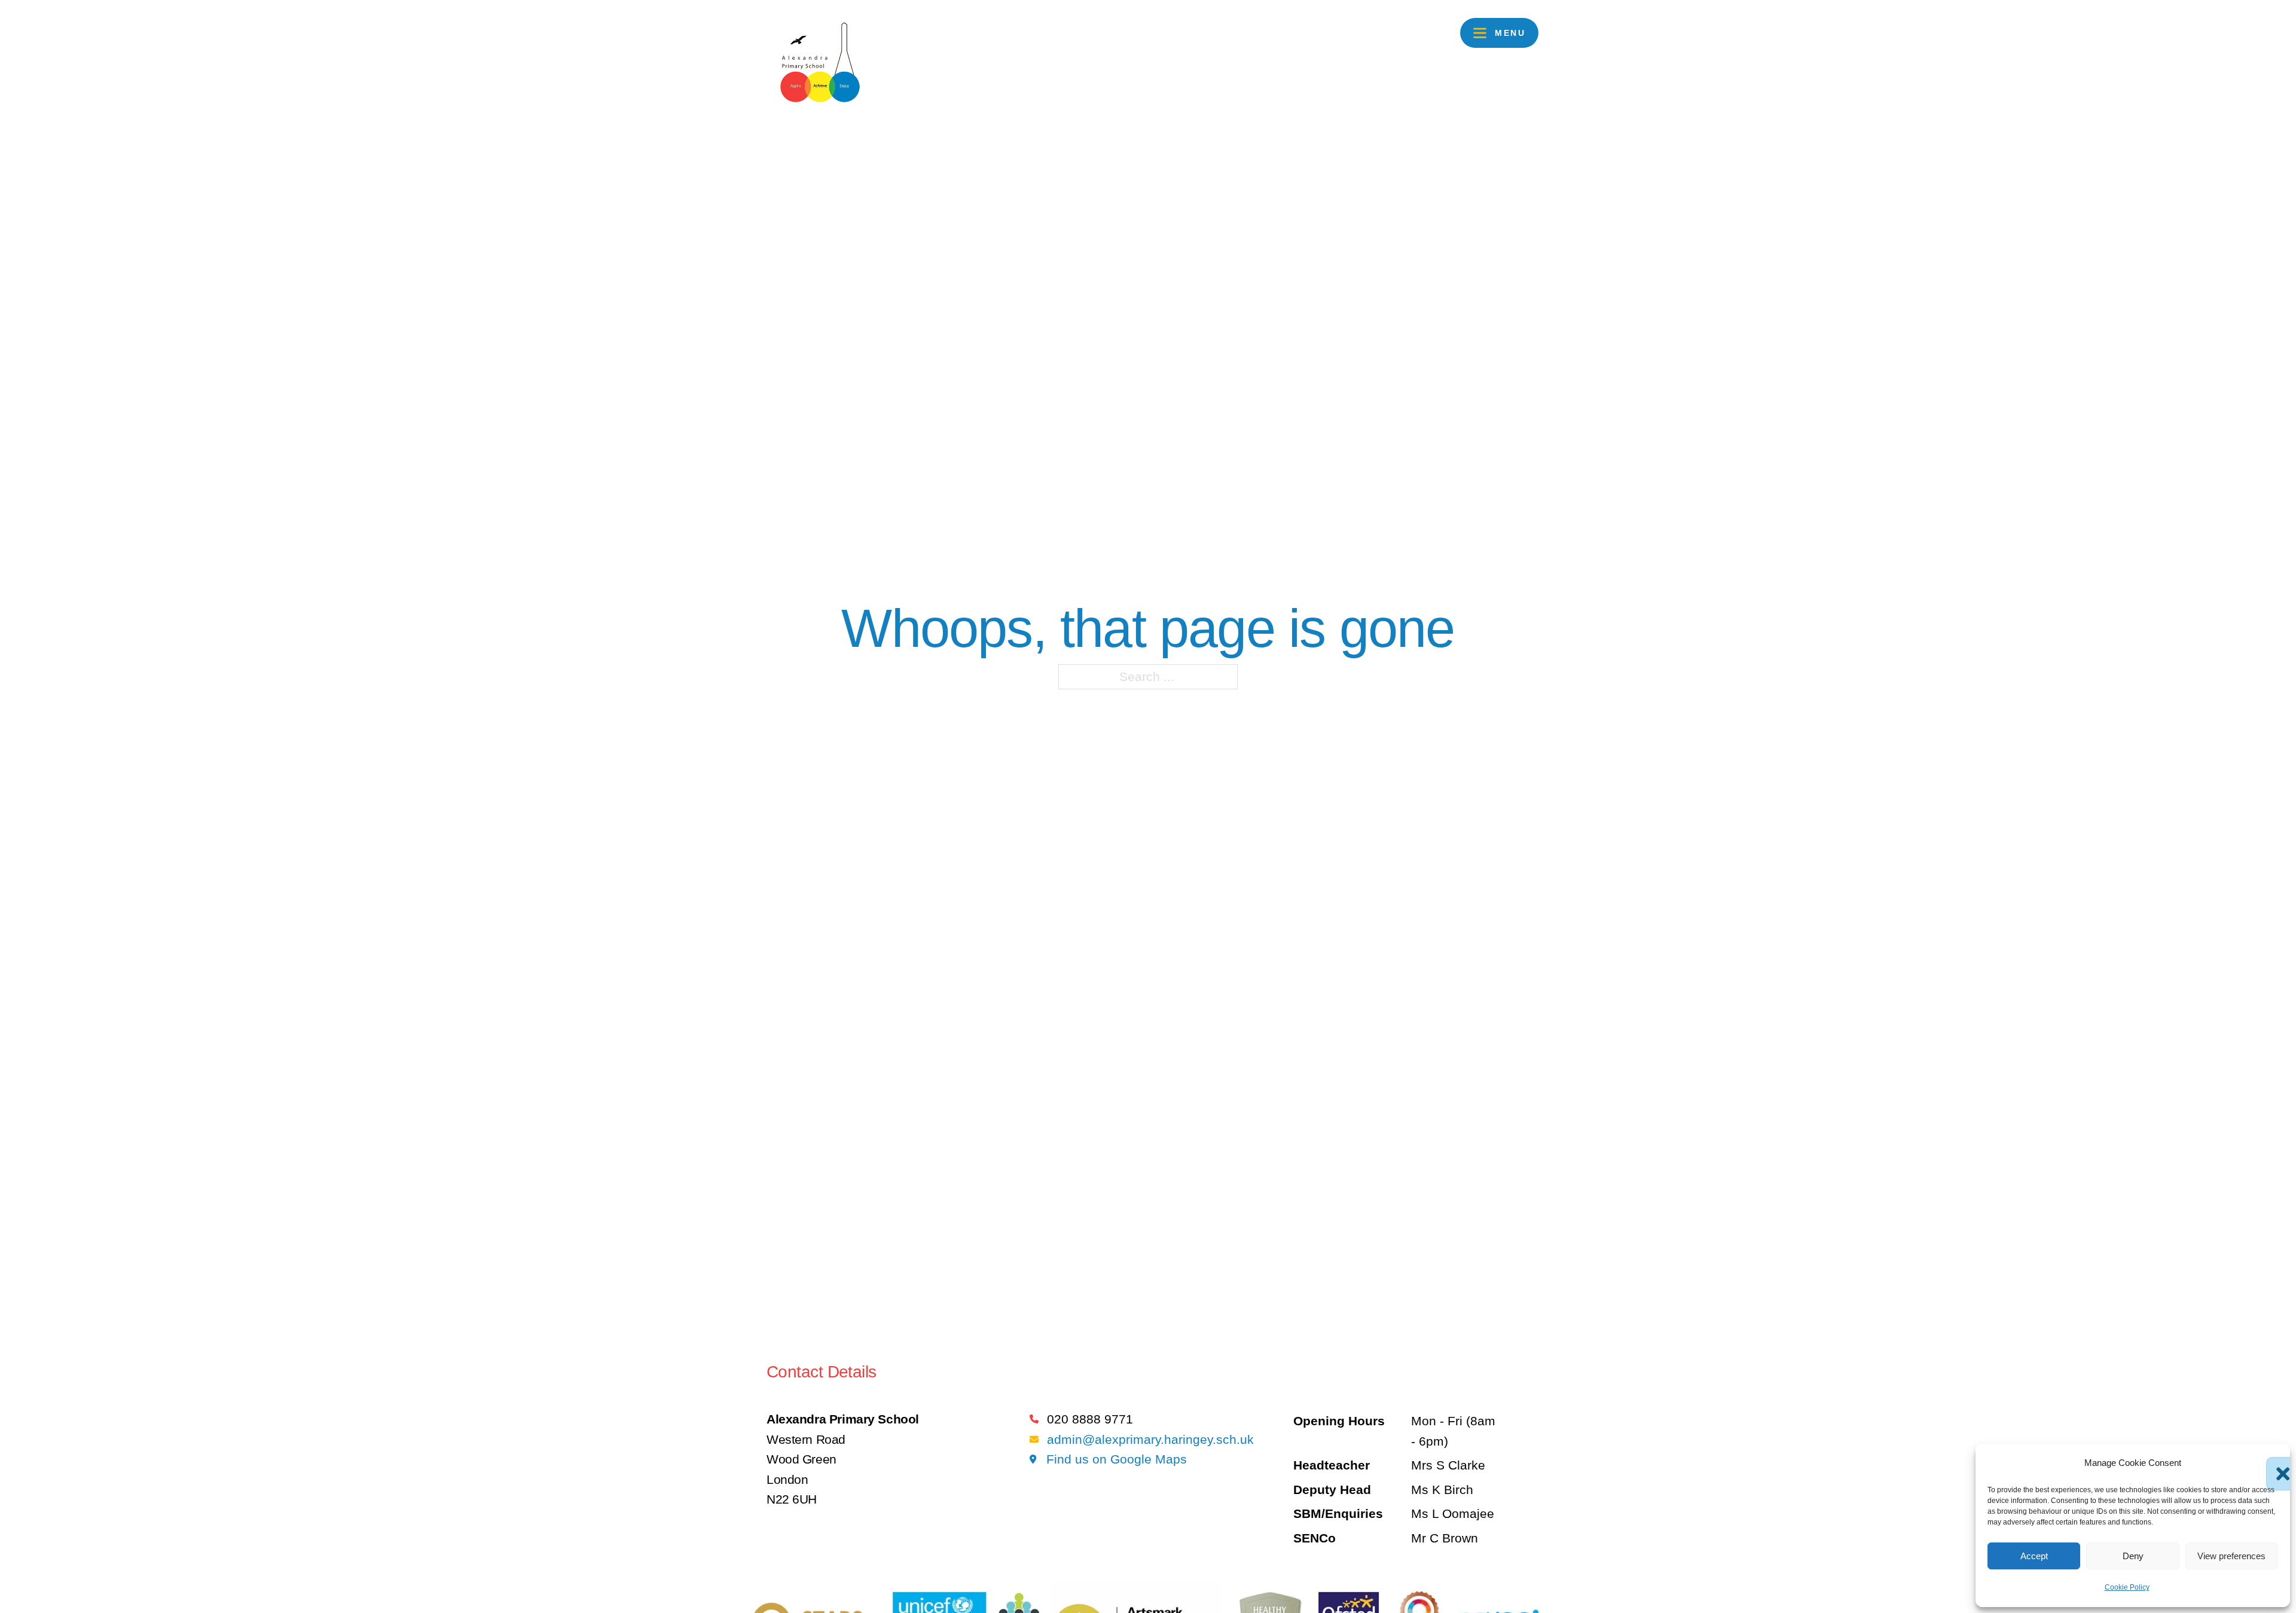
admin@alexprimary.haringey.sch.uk (1150, 1439)
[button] (2272, 1463)
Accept (2034, 1556)
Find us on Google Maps (1117, 1459)
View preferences (2231, 1556)
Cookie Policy (2127, 1587)
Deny (2133, 1556)
